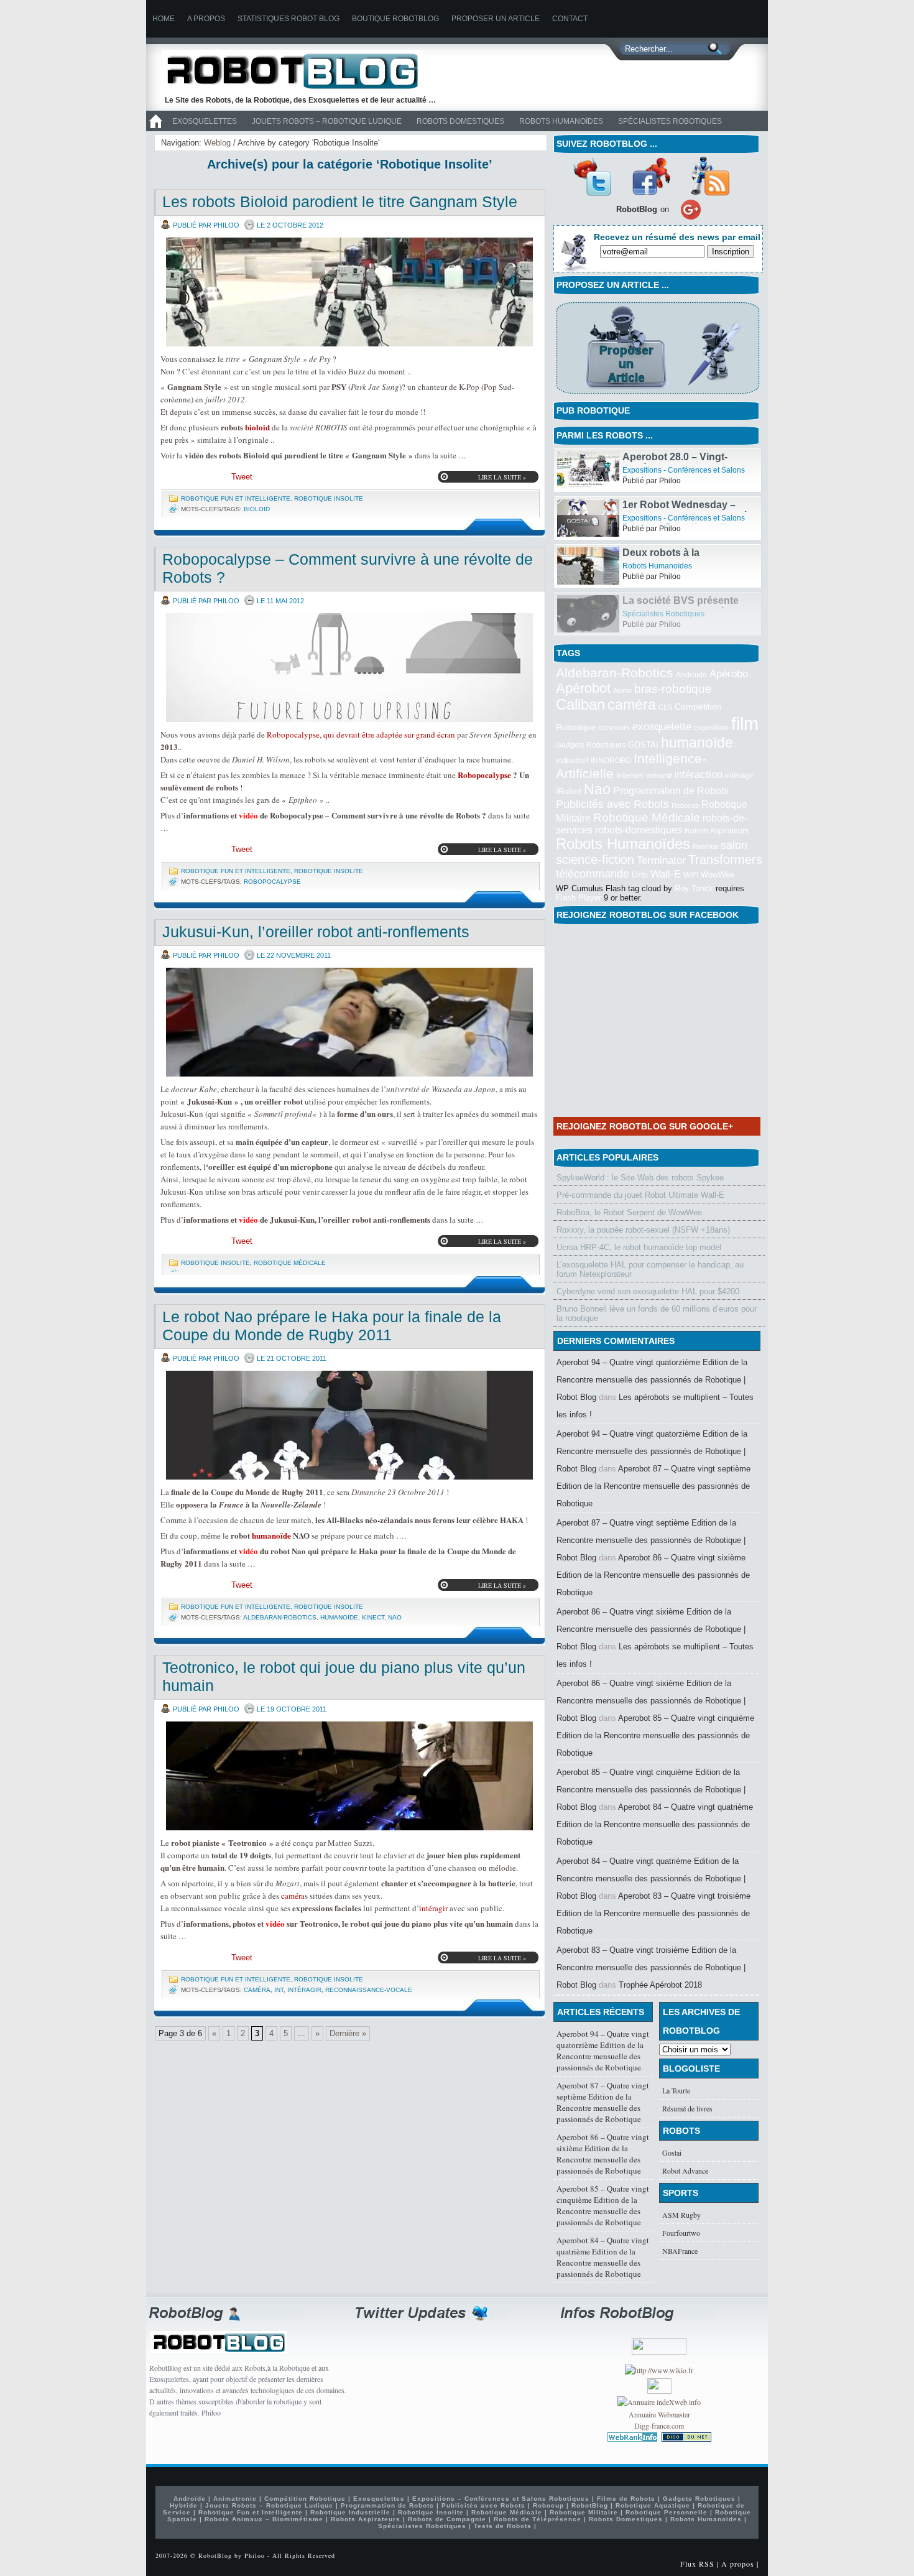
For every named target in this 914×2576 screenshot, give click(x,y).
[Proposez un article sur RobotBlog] (658, 395)
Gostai (672, 2152)
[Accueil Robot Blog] (155, 129)
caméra (293, 1896)
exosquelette (662, 726)
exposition (711, 728)
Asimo (622, 690)
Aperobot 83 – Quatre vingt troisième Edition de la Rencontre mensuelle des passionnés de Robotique (653, 1913)
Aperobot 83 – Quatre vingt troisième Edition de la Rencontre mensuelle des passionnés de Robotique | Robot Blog (651, 1967)
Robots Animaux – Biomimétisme (264, 2519)
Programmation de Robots (671, 791)
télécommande (593, 873)
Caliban (580, 705)
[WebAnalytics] (659, 2391)
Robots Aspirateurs (717, 831)
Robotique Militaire (584, 2512)
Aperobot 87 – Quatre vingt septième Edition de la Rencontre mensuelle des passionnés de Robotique (653, 1486)
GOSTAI (643, 745)
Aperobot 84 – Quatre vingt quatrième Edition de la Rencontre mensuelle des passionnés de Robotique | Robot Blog (651, 1879)
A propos (206, 19)
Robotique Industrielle (350, 2512)
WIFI (691, 875)
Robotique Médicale (290, 1263)
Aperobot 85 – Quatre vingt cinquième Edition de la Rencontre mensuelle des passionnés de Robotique (655, 1735)
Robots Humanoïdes (561, 121)
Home (164, 19)
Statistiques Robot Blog (289, 19)
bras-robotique (673, 688)
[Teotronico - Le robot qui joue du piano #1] (349, 1776)
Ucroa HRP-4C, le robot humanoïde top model (639, 1247)
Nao (395, 1617)
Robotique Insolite (329, 498)
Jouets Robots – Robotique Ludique (327, 121)
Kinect (373, 1617)
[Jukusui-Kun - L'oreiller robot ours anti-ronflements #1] (349, 1022)
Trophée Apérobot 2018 (660, 1985)
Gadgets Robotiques (591, 745)
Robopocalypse (484, 775)
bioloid (257, 427)
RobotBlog (590, 2505)
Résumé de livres (687, 2108)
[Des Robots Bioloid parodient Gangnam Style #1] (349, 292)
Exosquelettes (205, 121)
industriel (572, 760)
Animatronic (235, 2499)
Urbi (640, 875)
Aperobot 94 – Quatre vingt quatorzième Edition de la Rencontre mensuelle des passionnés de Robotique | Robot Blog (652, 1380)
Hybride (184, 2505)
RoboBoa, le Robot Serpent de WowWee (629, 1212)
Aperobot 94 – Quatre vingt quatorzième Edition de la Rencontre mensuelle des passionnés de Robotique (603, 2050)
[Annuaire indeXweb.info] (659, 2402)
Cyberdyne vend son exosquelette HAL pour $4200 (648, 1291)
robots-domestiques (639, 830)
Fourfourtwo (681, 2233)
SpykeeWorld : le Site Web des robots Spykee (640, 1178)
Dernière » (348, 2033)
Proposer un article (496, 19)
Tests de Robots (503, 2526)
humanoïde (271, 1535)
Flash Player (579, 898)
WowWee (718, 875)
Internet (630, 775)
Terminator (661, 860)
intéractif (659, 776)
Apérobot (583, 688)
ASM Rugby (681, 2215)
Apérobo (729, 674)
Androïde (691, 675)
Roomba (705, 846)
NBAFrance (680, 2251)
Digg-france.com (659, 2425)
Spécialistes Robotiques (670, 121)
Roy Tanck (694, 888)
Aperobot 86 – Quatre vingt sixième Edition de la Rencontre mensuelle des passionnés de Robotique (653, 1575)
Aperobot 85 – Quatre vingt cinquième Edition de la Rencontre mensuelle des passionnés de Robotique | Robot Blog (651, 1790)
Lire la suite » (502, 477)
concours (614, 728)
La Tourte (676, 2090)
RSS (710, 176)
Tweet (242, 477)
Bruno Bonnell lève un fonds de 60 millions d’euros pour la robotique (657, 1313)
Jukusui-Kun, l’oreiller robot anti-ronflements (316, 932)
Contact (570, 19)
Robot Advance (685, 2171)
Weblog (217, 143)
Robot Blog (302, 71)
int (279, 1990)
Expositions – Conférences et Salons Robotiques (501, 2499)
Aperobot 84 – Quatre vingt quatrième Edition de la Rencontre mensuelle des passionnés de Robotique (655, 1824)
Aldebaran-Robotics (280, 1617)
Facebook (651, 176)
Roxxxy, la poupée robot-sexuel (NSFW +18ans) (643, 1230)
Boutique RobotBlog (395, 19)
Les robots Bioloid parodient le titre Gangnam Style (340, 202)
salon (734, 845)
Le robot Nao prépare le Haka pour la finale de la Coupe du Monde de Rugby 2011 (332, 1326)
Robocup (685, 805)
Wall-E (666, 874)
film (745, 724)
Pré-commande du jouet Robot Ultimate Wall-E (640, 1195)
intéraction (698, 774)
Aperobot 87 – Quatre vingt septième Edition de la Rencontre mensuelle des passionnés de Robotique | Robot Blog (651, 1540)
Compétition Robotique (305, 2499)
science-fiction (595, 859)
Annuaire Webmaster (659, 2414)
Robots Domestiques (460, 121)
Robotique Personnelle (667, 2512)
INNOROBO (611, 761)
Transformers (725, 859)
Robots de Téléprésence (538, 2519)
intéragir (433, 1908)
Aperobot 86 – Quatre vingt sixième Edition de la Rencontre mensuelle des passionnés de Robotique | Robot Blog (651, 1629)
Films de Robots (626, 2499)
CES (665, 707)
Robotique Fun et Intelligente (236, 498)
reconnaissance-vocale (369, 1990)
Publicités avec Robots (612, 804)
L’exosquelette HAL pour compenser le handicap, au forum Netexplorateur (650, 1269)
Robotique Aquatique (653, 2505)
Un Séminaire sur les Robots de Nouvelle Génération (682, 462)
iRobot (569, 791)
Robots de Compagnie (447, 2519)
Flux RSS (697, 2564)
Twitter (592, 176)
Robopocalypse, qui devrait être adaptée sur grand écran (361, 734)
